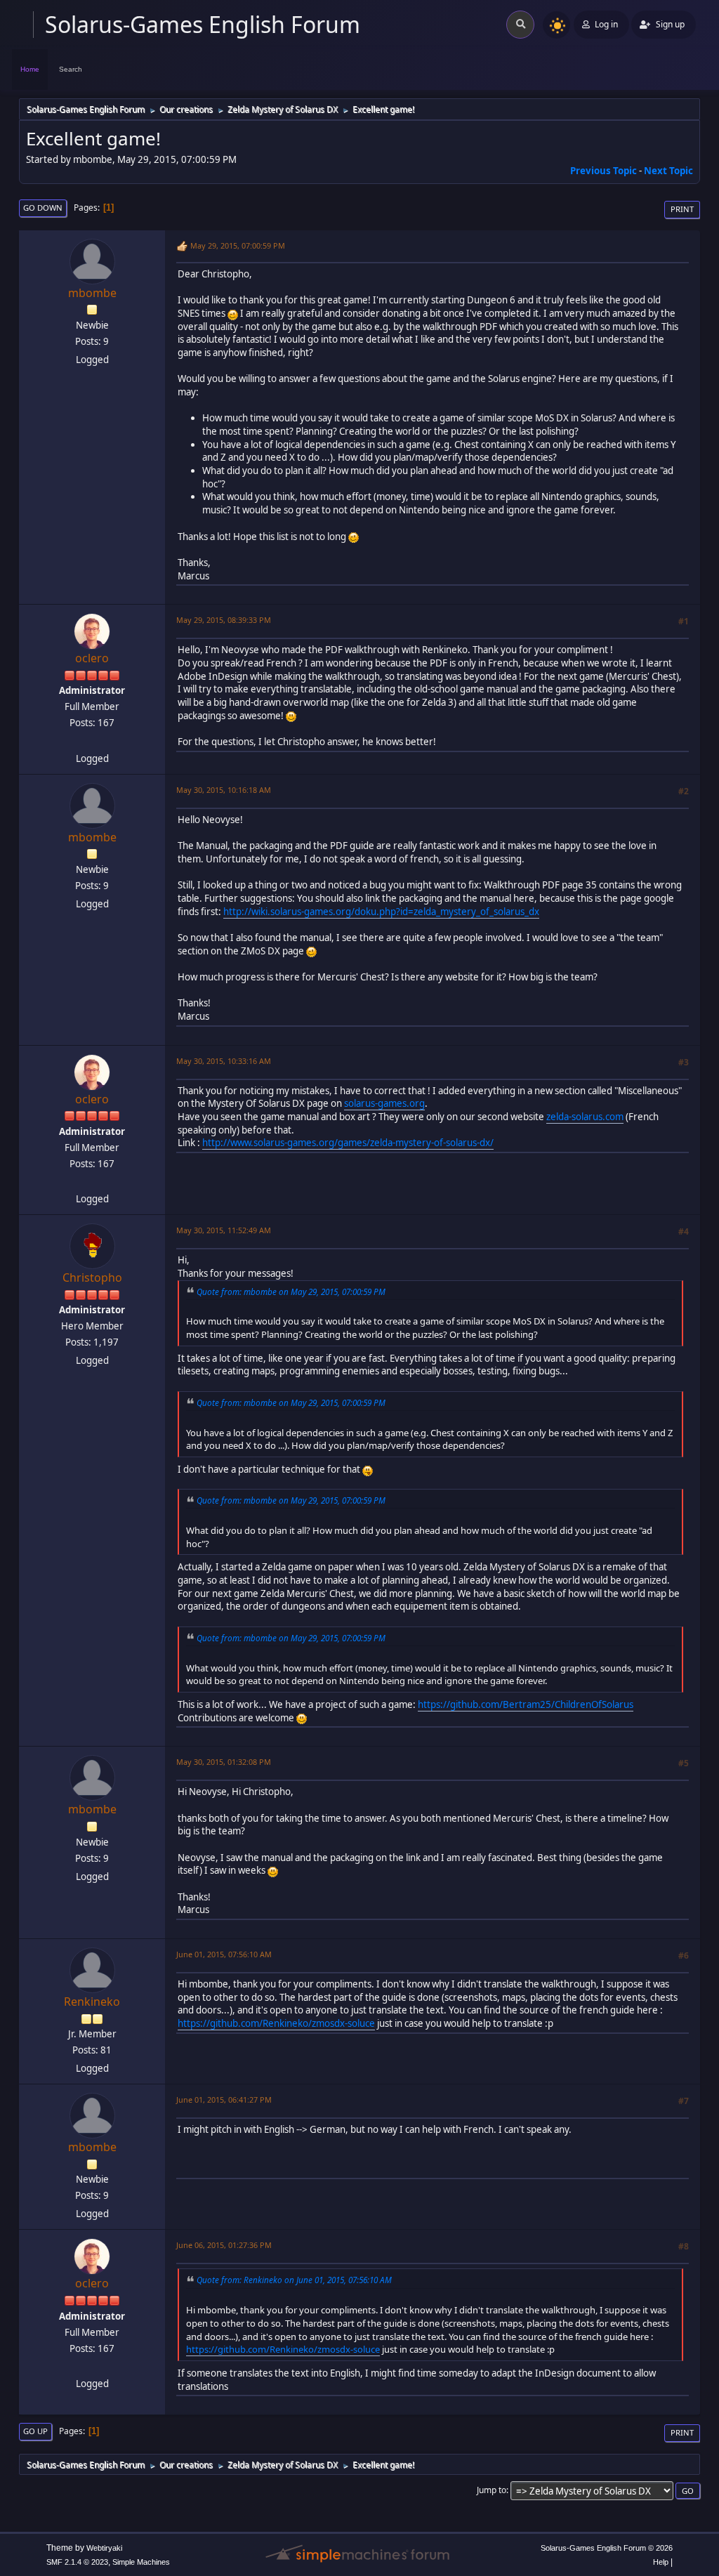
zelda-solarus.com (585, 1117)
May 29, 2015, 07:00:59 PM (238, 245)
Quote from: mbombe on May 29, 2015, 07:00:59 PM (291, 1292)
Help (661, 2562)
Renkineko (92, 2002)
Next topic (668, 171)
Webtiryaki (104, 2548)
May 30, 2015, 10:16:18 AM (224, 790)
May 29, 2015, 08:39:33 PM (224, 620)
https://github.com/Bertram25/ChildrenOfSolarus (526, 1704)
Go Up (35, 2431)
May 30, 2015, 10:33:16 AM (224, 1061)
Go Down (43, 208)
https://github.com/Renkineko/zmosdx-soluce (276, 2023)
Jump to (492, 2490)
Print (682, 209)
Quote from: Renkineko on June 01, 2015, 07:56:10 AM (294, 2280)
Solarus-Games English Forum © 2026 (607, 2548)
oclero (92, 658)
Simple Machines (141, 2562)
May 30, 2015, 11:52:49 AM (224, 1230)
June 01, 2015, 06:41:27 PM (224, 2099)
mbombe (92, 293)
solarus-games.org (384, 1103)
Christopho (92, 1277)
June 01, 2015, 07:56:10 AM (224, 1954)
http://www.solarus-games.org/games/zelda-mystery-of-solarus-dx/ (348, 1143)
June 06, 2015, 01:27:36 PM (224, 2245)
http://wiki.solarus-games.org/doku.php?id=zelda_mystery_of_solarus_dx (381, 912)
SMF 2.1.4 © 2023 (77, 2562)
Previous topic (603, 171)
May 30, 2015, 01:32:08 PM (224, 1762)
